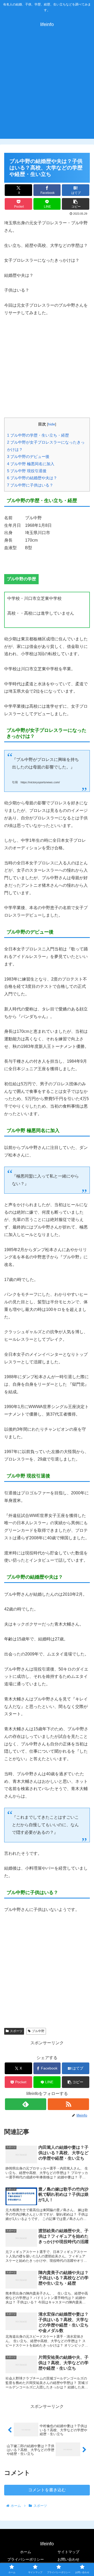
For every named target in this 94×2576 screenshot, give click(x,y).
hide (52, 424)
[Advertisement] (47, 89)
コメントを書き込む (47, 2490)
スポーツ (16, 2031)
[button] (76, 204)
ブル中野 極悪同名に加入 (31, 464)
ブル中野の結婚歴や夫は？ (32, 478)
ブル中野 (38, 2031)
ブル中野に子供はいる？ (30, 485)
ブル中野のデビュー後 (28, 456)
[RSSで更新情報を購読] (68, 2104)
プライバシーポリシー (26, 2559)
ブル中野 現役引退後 (27, 471)
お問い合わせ (68, 2559)
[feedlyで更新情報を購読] (25, 2104)
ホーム (26, 2552)
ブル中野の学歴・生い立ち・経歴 (38, 435)
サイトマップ (68, 2552)
